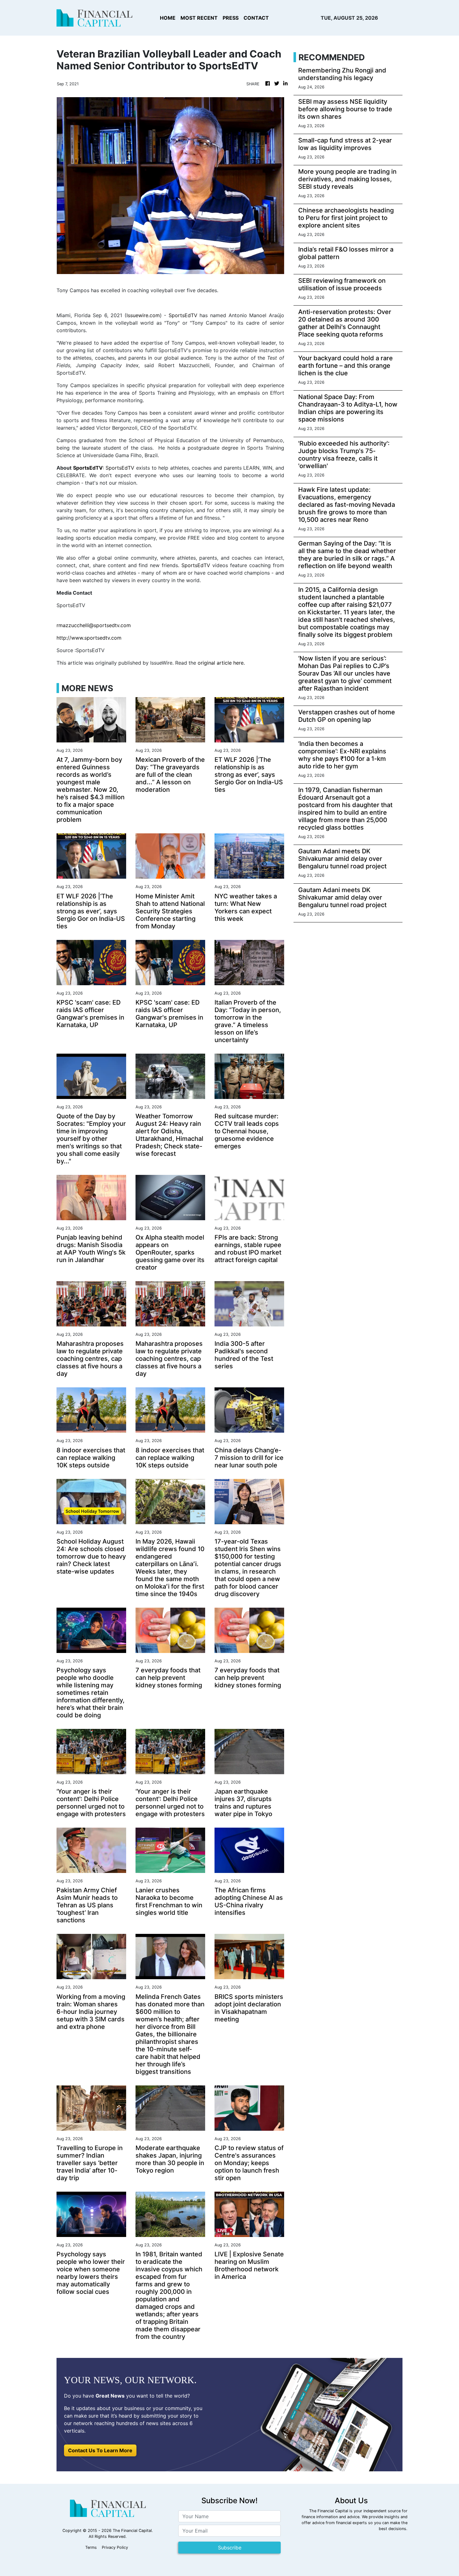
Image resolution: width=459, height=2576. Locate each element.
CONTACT (256, 18)
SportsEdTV (183, 315)
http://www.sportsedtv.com (89, 638)
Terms (91, 2547)
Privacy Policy (115, 2547)
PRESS (231, 18)
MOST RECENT (199, 18)
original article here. (221, 663)
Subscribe (230, 2548)
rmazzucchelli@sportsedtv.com (94, 625)
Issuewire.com (143, 315)
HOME (168, 18)
